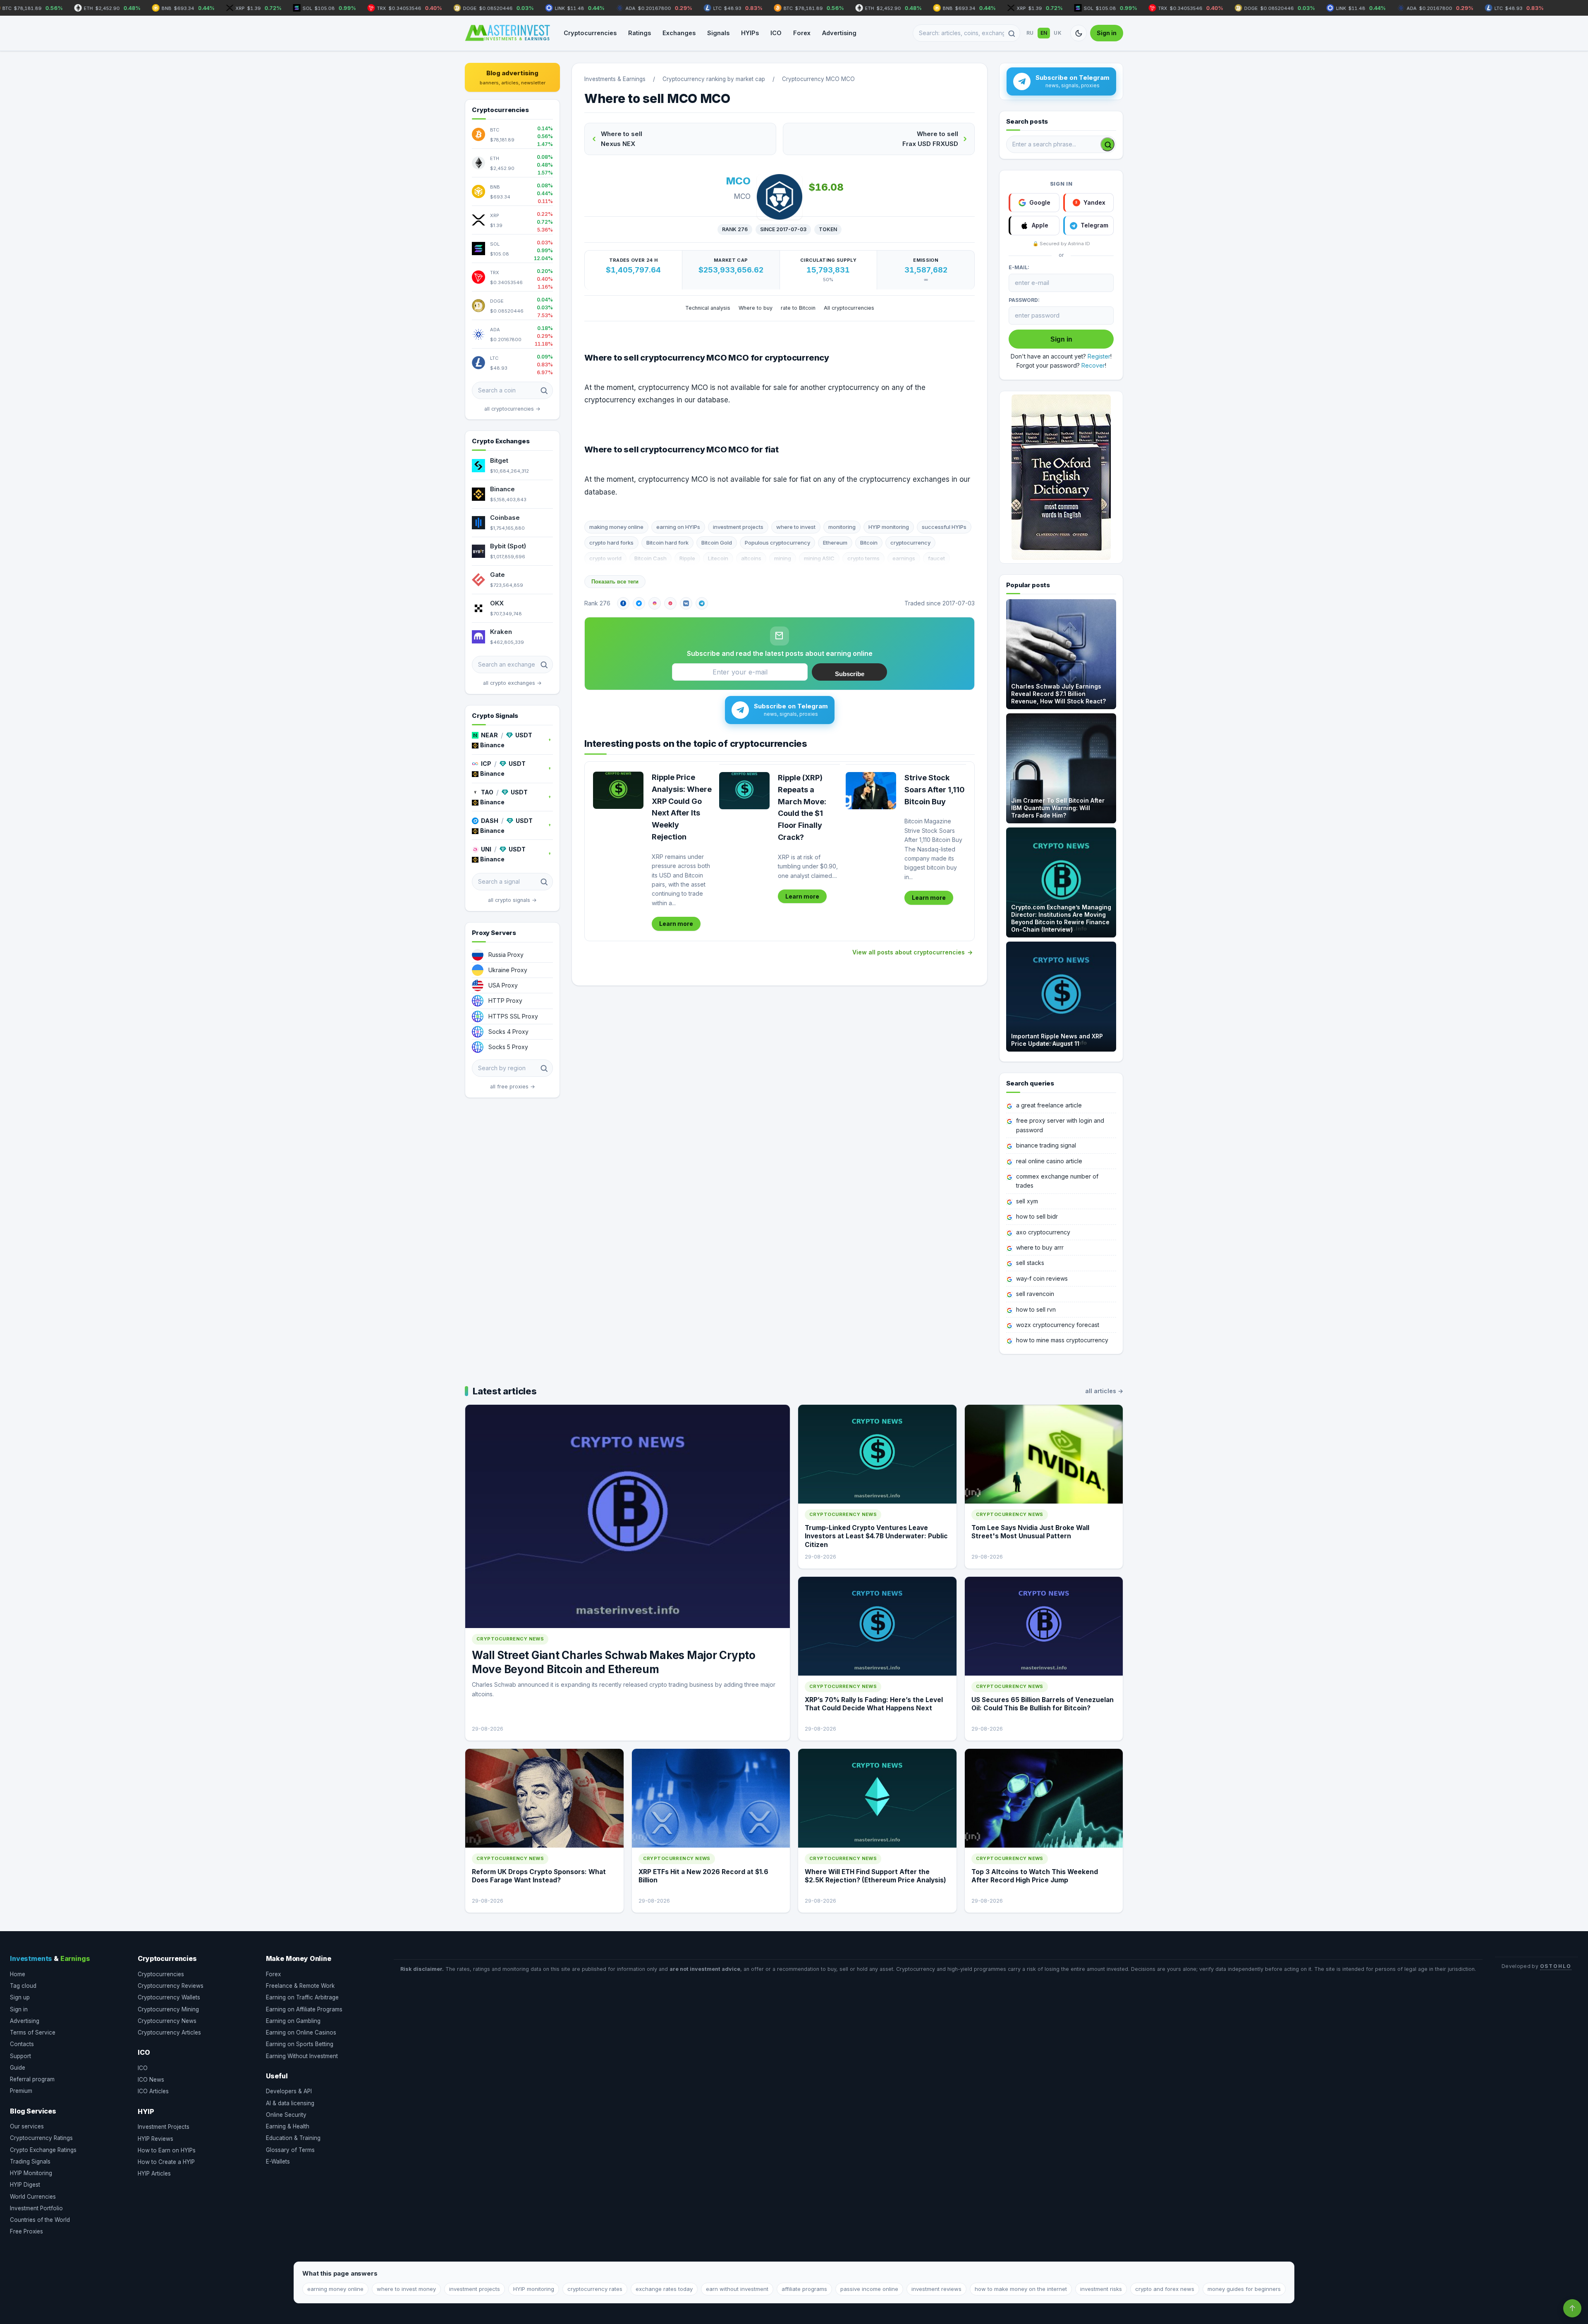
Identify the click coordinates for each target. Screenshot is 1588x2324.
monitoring (842, 527)
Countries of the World (40, 2220)
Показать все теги (615, 582)
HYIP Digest (25, 2185)
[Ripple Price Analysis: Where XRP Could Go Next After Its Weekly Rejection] (618, 790)
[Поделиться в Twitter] (639, 603)
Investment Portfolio (36, 2208)
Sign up (20, 1997)
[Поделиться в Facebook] (623, 603)
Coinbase (505, 518)
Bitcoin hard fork (667, 543)
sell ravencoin (1035, 1294)
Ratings (640, 33)
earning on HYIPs (678, 527)
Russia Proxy (506, 955)
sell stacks (1030, 1263)
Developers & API (289, 2091)
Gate (497, 575)
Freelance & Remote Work (300, 1986)
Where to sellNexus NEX (622, 139)
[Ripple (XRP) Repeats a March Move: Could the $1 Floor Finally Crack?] (744, 791)
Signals (718, 33)
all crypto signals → (512, 900)
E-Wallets (278, 2161)
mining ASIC (819, 558)
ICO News (151, 2080)
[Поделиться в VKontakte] (686, 603)
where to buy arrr (1040, 1247)
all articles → (1104, 1391)
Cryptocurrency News (167, 2021)
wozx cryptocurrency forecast (1058, 1325)
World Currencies (33, 2197)
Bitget (499, 460)
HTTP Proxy (505, 1001)
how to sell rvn (1036, 1309)
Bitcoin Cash (651, 558)
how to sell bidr (1037, 1216)
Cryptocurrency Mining (168, 2009)
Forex (802, 33)
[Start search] (1107, 144)
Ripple (687, 558)
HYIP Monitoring (31, 2173)
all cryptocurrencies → (512, 409)
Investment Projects (164, 2127)
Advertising (839, 33)
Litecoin (718, 558)
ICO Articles (153, 2091)
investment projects (738, 527)
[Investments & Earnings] (507, 33)
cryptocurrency (910, 543)
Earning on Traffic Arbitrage (302, 1997)
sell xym (1027, 1201)
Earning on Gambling (293, 2021)
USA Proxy (503, 985)
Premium (21, 2091)
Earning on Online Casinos (301, 2032)
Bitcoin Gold (717, 543)
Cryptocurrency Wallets (169, 1997)
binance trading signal (1046, 1145)
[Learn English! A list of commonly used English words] (1061, 477)
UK (1058, 33)
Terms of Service (33, 2032)
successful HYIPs (944, 527)
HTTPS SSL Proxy (513, 1016)
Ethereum (835, 543)
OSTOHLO (1556, 1966)
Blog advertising (513, 77)
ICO (776, 33)
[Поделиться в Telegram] (702, 603)
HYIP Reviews (155, 2139)
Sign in (1107, 33)
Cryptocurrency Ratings (41, 2138)
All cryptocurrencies (849, 308)
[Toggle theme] (1079, 33)
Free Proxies (26, 2231)
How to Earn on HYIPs (167, 2150)
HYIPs (750, 33)
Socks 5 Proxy (508, 1047)
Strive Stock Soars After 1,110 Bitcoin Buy (935, 790)
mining (783, 558)
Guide (18, 2068)
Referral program (32, 2079)
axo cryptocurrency (1043, 1232)
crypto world (605, 558)
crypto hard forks (611, 543)
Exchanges (679, 33)
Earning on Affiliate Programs (304, 2009)
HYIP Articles (154, 2173)
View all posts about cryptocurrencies (909, 952)
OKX (497, 603)
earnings (904, 558)
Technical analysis (708, 308)
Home (18, 1974)
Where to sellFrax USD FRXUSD (930, 139)
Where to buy (756, 308)
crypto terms (863, 558)
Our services (27, 2126)
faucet (936, 558)
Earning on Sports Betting (300, 2044)
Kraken (501, 632)
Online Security (286, 2115)
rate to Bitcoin (798, 308)
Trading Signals (30, 2161)
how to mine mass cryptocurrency (1062, 1340)
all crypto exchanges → (512, 683)
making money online (616, 527)
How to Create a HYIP (166, 2162)
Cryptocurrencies (590, 33)
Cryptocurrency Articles (169, 2032)
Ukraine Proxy (508, 970)
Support (20, 2056)
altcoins (751, 558)
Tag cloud (23, 1986)
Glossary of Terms (290, 2150)
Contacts (22, 2044)
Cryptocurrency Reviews (171, 1986)
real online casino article (1049, 1161)
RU (1030, 33)
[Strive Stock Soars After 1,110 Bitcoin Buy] (871, 791)
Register (1099, 356)
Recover (1093, 365)
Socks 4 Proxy (508, 1032)
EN (1044, 33)
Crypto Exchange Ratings (43, 2150)
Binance (502, 489)
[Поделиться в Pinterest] (670, 603)
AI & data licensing (290, 2103)
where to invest (796, 527)
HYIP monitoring (889, 527)
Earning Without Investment (302, 2056)
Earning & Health (288, 2126)
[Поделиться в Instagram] (655, 603)
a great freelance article (1049, 1105)
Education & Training (293, 2138)
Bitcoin (869, 543)
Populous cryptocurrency (777, 543)
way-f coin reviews (1042, 1278)
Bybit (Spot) (508, 546)
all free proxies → (513, 1087)
